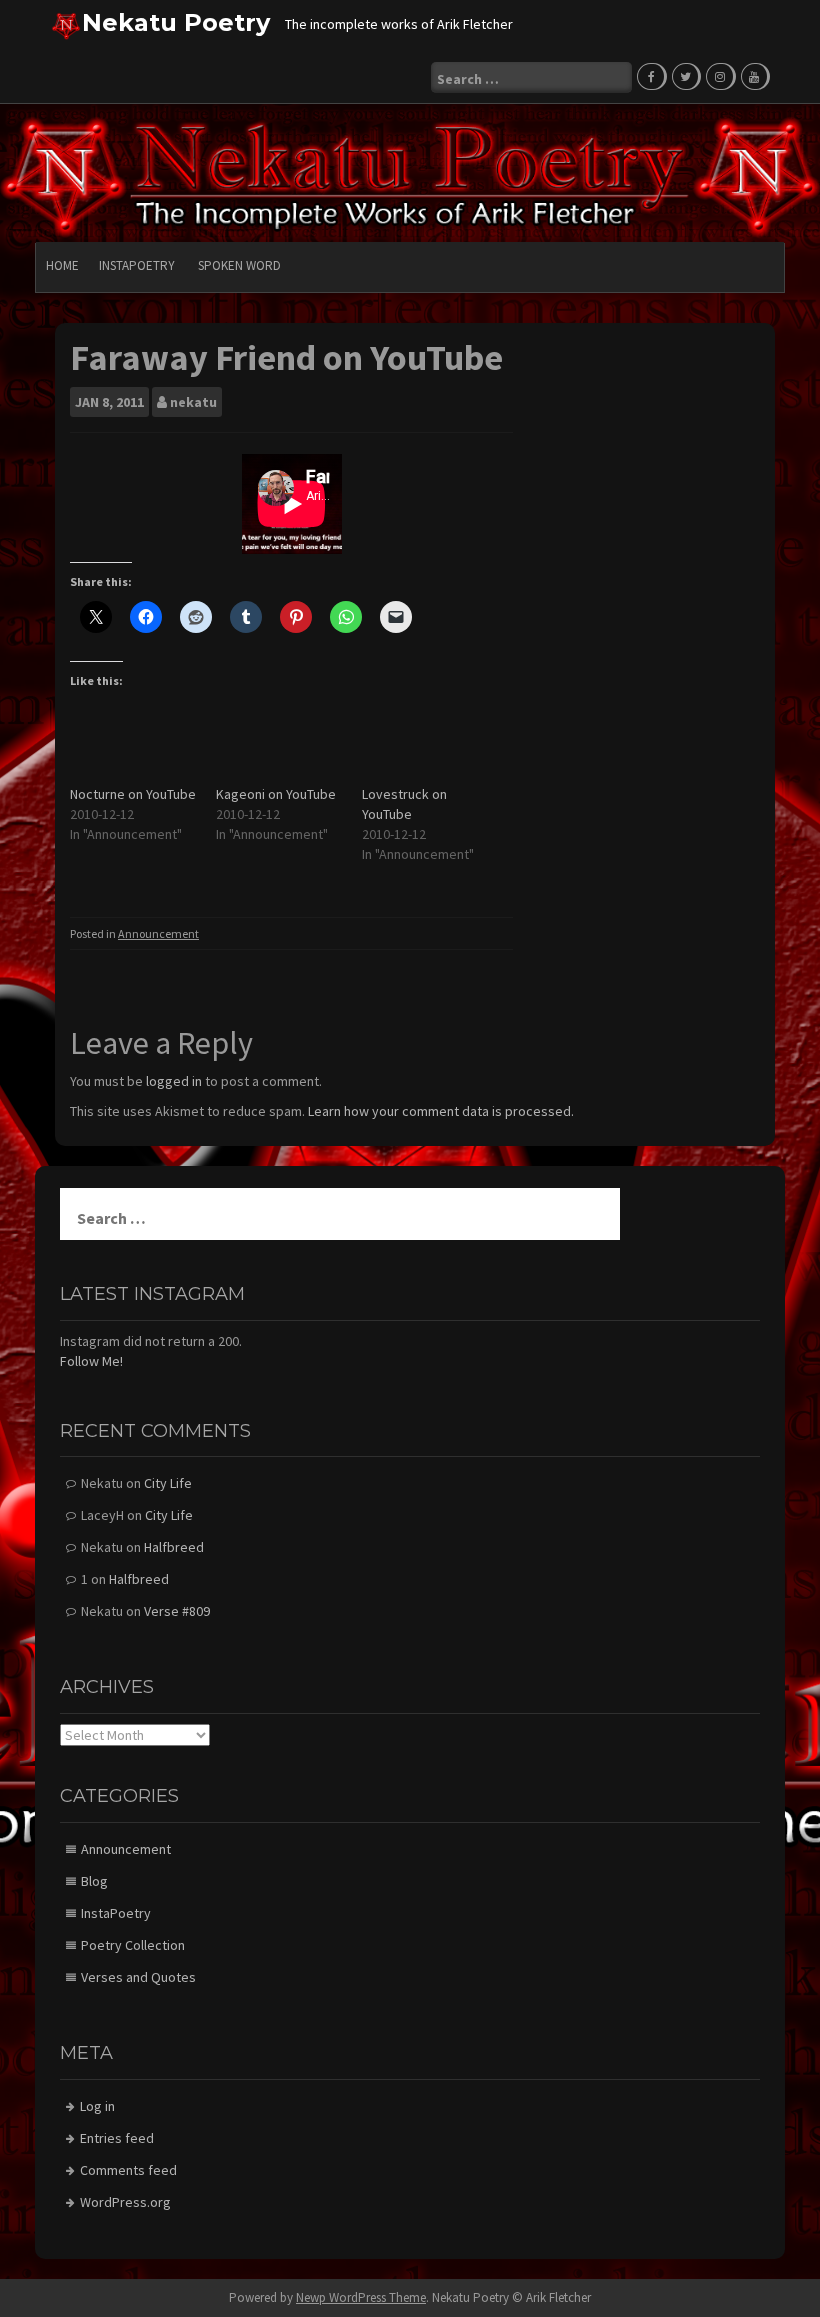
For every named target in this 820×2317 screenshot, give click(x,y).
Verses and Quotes (138, 1977)
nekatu (193, 402)
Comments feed (128, 2170)
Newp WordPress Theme (361, 2297)
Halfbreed (174, 1547)
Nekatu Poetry (176, 22)
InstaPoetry (137, 265)
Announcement (158, 933)
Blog (94, 1881)
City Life (168, 1483)
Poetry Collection (133, 1945)
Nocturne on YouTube (133, 794)
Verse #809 (177, 1611)
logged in (174, 1081)
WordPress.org (125, 2202)
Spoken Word (239, 265)
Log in (97, 2106)
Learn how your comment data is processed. (441, 1111)
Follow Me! (91, 1361)
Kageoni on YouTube (276, 794)
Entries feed (117, 2138)
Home (62, 265)
